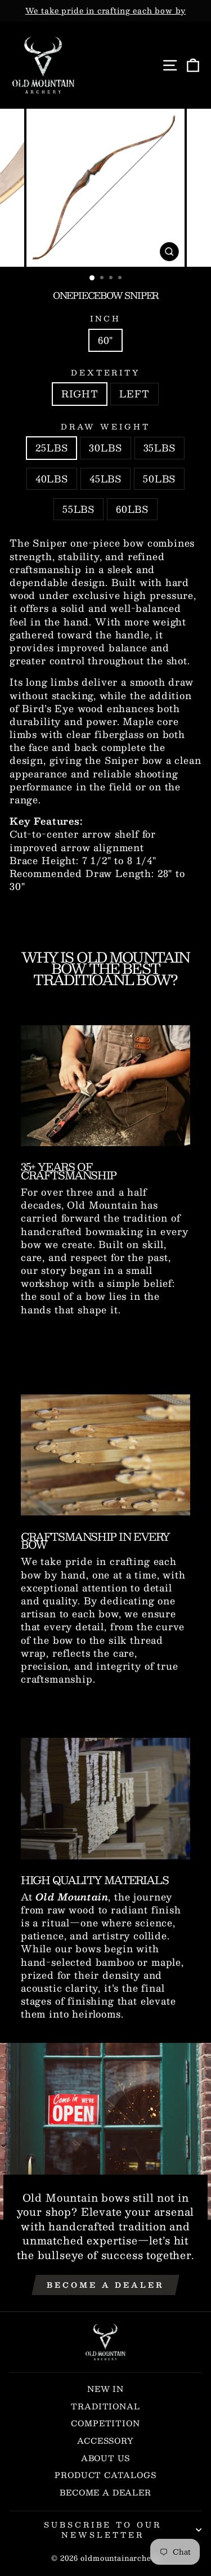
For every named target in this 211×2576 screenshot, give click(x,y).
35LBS (160, 448)
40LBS (52, 478)
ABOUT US (106, 2458)
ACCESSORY (105, 2441)
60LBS (132, 509)
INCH (106, 319)
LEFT (134, 393)
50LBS (159, 478)
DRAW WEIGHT (105, 427)
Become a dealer (105, 2285)
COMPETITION (105, 2423)
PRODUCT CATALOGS (105, 2475)
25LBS (51, 448)
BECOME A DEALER (105, 2492)
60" (105, 340)
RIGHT (80, 393)
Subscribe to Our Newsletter (103, 2530)
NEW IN (105, 2389)
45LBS (105, 478)
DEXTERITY (106, 373)
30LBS (105, 448)
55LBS (78, 509)
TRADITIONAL (105, 2406)
